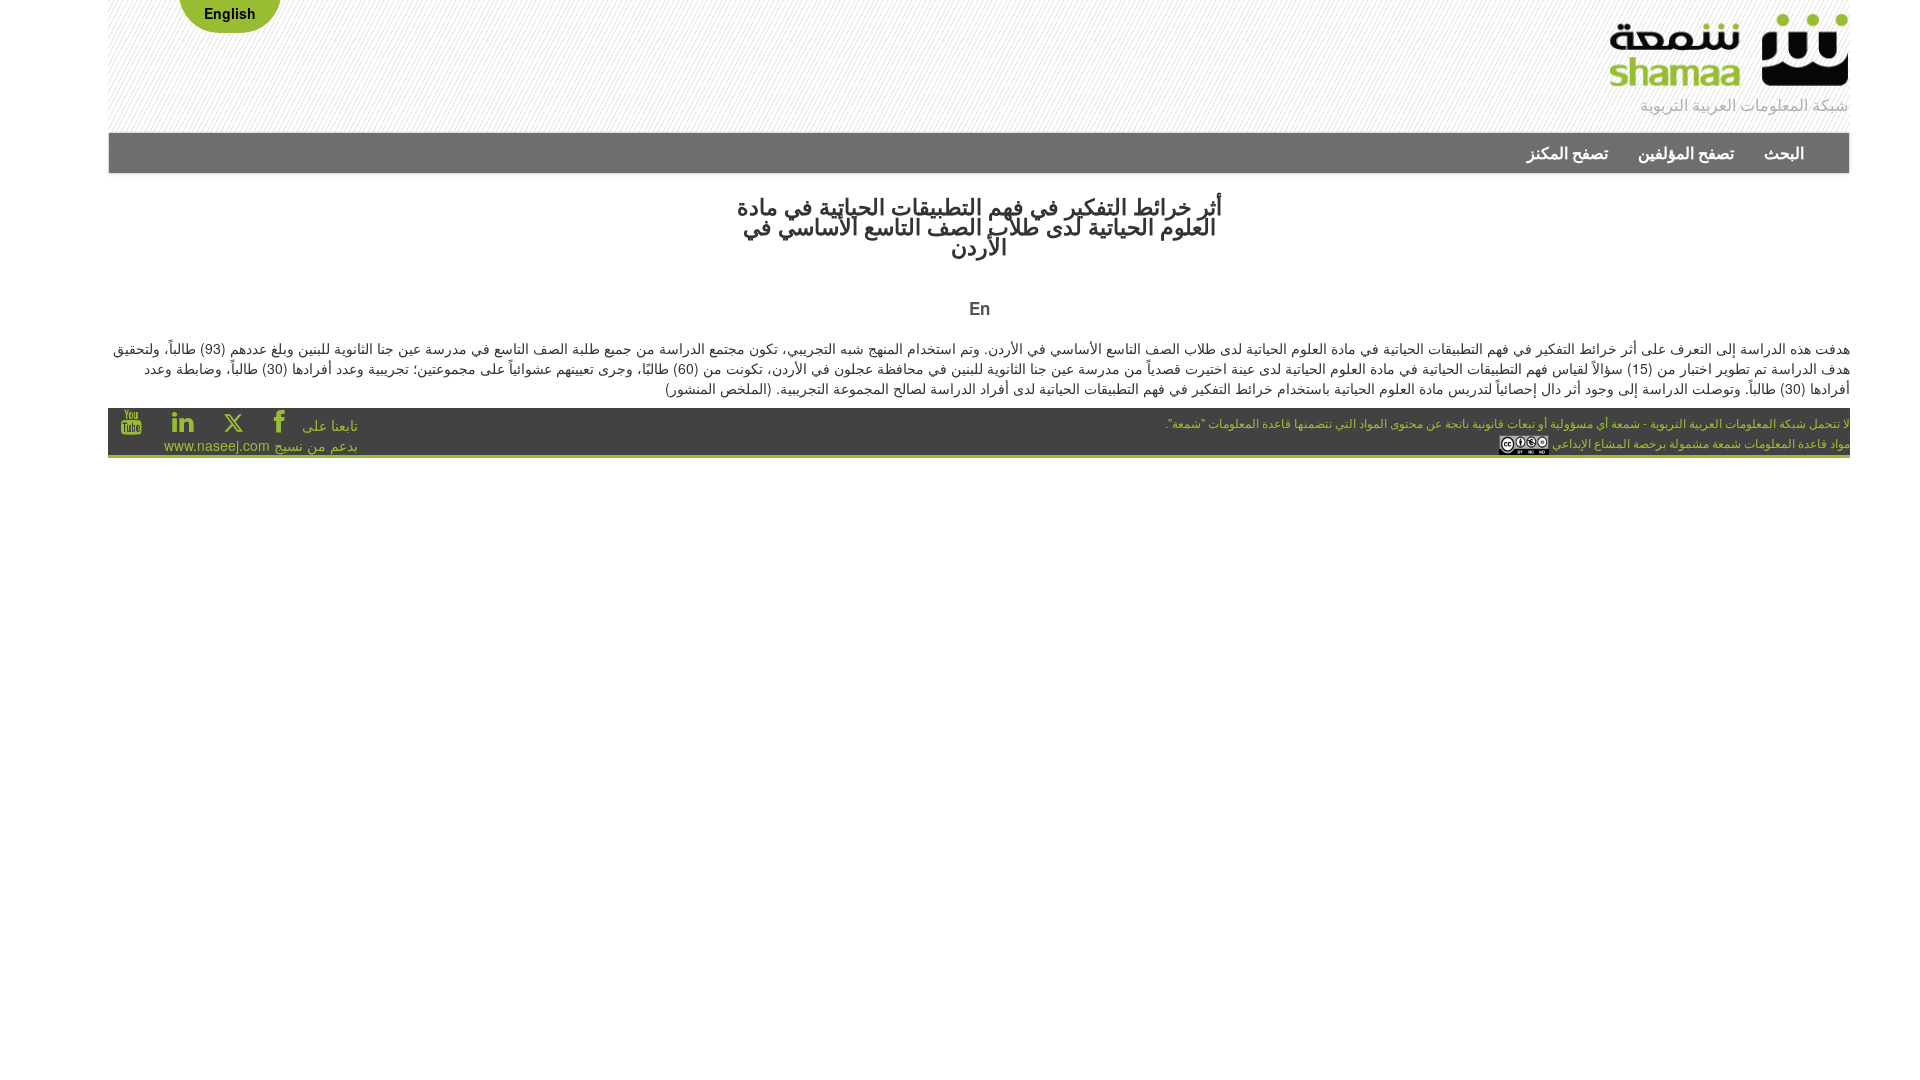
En (979, 308)
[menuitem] (1784, 153)
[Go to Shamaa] (1729, 53)
